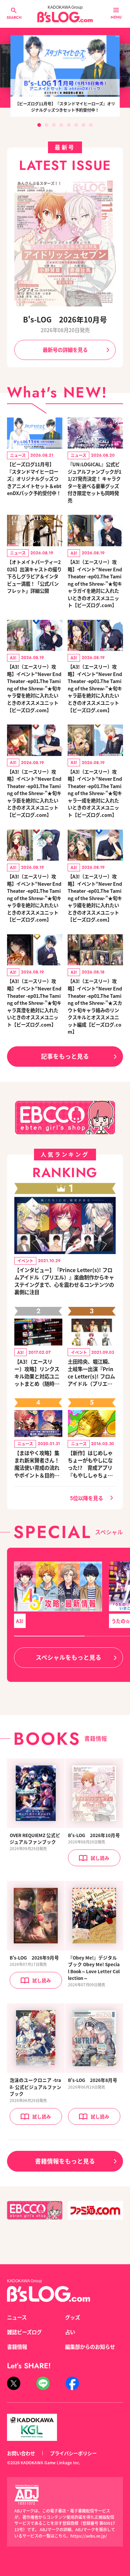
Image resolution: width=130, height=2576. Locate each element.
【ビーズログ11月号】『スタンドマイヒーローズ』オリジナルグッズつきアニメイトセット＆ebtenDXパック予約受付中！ (34, 479)
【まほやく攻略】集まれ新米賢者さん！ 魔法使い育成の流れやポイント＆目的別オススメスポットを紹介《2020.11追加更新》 (37, 1464)
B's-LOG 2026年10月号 (65, 319)
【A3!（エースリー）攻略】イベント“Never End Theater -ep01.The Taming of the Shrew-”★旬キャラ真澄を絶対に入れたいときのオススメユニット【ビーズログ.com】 (34, 1003)
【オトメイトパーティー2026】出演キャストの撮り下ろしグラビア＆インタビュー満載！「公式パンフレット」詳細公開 (34, 576)
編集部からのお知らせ (90, 2347)
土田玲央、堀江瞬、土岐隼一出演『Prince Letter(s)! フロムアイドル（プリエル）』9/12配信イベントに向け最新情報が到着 (91, 1372)
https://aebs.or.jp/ (89, 2536)
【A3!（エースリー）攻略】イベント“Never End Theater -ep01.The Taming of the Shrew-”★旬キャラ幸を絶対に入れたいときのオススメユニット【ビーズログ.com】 (34, 898)
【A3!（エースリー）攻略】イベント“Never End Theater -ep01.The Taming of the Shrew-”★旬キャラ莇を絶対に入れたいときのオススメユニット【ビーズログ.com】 (95, 688)
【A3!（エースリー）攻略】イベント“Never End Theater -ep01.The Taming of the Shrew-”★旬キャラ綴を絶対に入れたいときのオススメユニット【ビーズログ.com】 (95, 898)
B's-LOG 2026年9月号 (34, 1958)
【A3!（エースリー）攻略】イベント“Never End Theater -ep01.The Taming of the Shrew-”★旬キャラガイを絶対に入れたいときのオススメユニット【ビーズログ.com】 (95, 583)
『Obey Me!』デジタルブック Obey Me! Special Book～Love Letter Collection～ (94, 1968)
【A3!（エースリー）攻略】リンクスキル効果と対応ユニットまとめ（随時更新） (37, 1372)
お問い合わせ (21, 2453)
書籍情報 (17, 2347)
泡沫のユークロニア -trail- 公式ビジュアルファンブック (35, 2087)
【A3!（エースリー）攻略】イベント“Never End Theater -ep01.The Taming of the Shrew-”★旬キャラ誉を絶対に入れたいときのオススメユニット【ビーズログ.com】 (34, 688)
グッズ (72, 2317)
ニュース (17, 2317)
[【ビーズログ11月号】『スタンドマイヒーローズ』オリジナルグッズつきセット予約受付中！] (65, 66)
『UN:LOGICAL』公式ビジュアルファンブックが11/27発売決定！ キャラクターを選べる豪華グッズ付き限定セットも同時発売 (94, 482)
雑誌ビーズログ (24, 2332)
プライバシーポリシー (73, 2453)
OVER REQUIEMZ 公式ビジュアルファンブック (35, 1838)
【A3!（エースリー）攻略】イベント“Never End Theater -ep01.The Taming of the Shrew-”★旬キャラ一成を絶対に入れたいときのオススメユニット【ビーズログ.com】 (95, 793)
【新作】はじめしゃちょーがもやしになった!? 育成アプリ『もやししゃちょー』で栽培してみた (90, 1464)
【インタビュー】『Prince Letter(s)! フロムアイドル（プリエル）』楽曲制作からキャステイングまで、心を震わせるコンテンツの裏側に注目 (64, 1281)
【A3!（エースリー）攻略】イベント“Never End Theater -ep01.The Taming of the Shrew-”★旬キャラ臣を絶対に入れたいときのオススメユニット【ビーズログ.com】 (34, 793)
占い (70, 2332)
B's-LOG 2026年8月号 (93, 2080)
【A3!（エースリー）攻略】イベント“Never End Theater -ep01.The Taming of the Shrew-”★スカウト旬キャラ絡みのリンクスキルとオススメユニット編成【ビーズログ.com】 (95, 1006)
